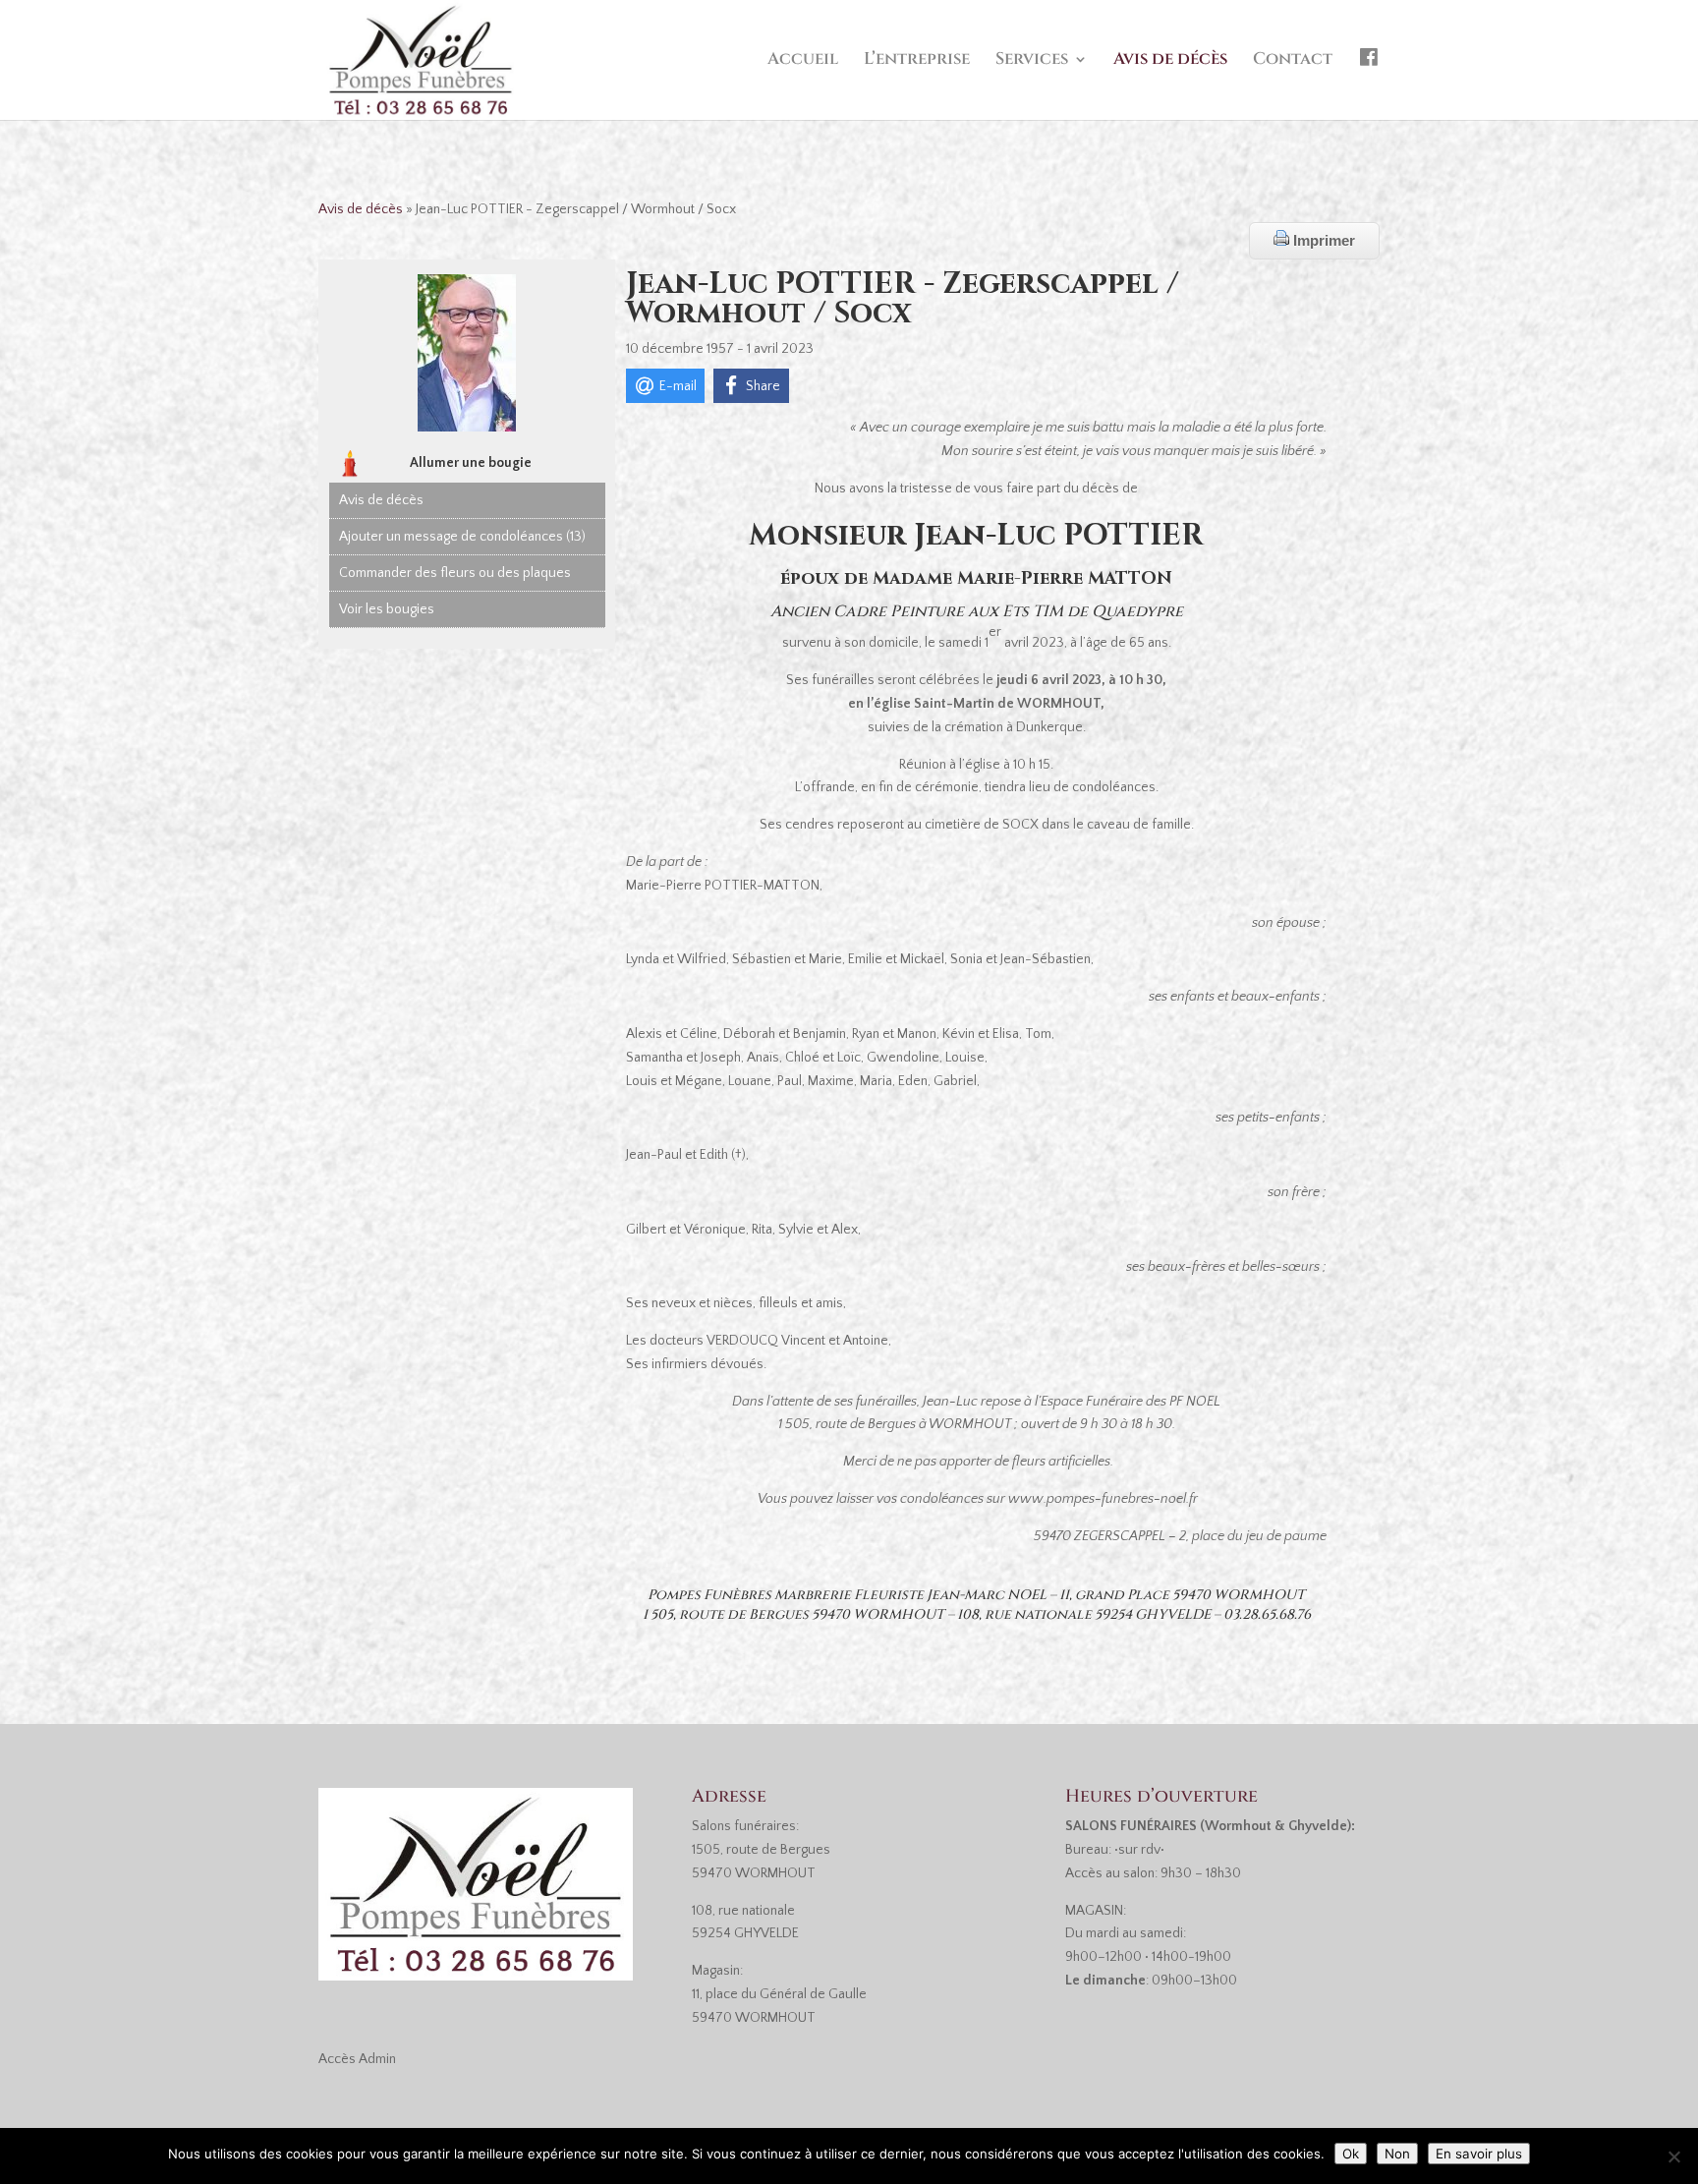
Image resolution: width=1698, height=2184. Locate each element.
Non (1397, 2154)
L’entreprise (917, 61)
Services (1032, 61)
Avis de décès (1170, 61)
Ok (1351, 2154)
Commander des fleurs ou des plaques (455, 573)
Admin (377, 2059)
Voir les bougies (387, 609)
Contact (1293, 61)
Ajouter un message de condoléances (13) (462, 537)
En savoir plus (1479, 2154)
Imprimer (1322, 240)
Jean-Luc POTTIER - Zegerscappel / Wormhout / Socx (903, 299)
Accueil (803, 61)
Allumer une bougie (471, 463)
